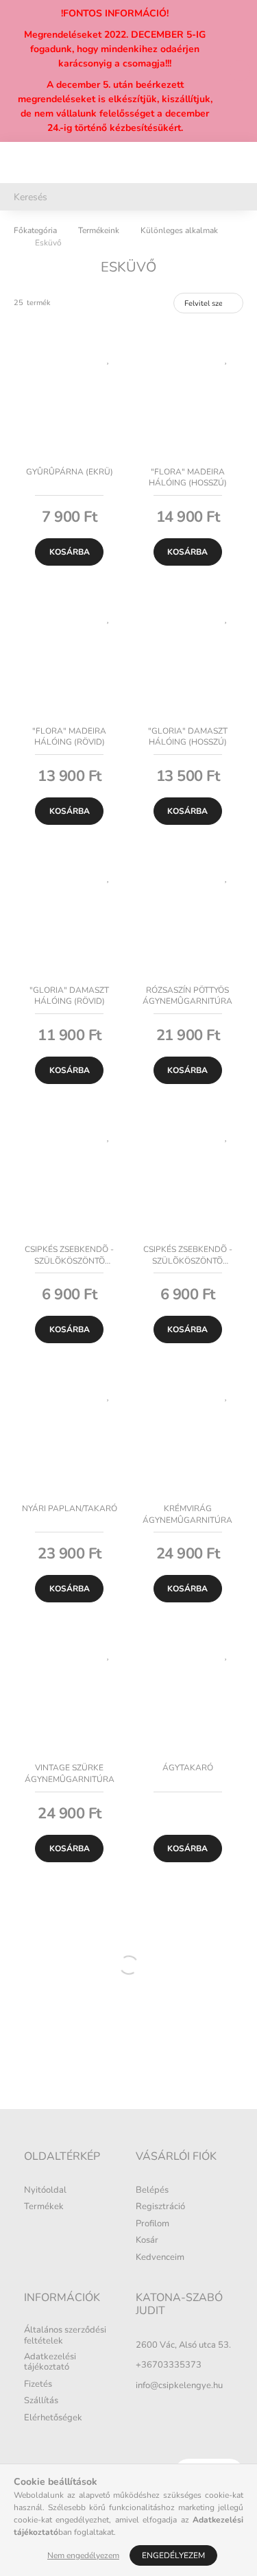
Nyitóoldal (45, 2191)
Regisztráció (160, 2207)
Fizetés (38, 2385)
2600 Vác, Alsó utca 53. (183, 2345)
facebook (138, 2413)
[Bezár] (240, 71)
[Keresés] (238, 197)
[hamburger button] (21, 162)
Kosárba (70, 552)
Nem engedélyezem (83, 2555)
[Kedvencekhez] (108, 358)
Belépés (152, 2191)
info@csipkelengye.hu (179, 2385)
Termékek (44, 2207)
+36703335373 (169, 2365)
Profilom (152, 2224)
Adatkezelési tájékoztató (50, 2362)
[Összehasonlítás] (108, 382)
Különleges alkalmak (179, 230)
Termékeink (99, 230)
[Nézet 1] (140, 303)
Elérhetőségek (53, 2418)
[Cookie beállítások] (193, 2413)
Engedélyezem (173, 2555)
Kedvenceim (160, 2258)
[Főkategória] (35, 230)
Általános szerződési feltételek (65, 2336)
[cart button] (236, 162)
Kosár (147, 2241)
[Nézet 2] (163, 303)
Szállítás (41, 2401)
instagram (166, 2413)
